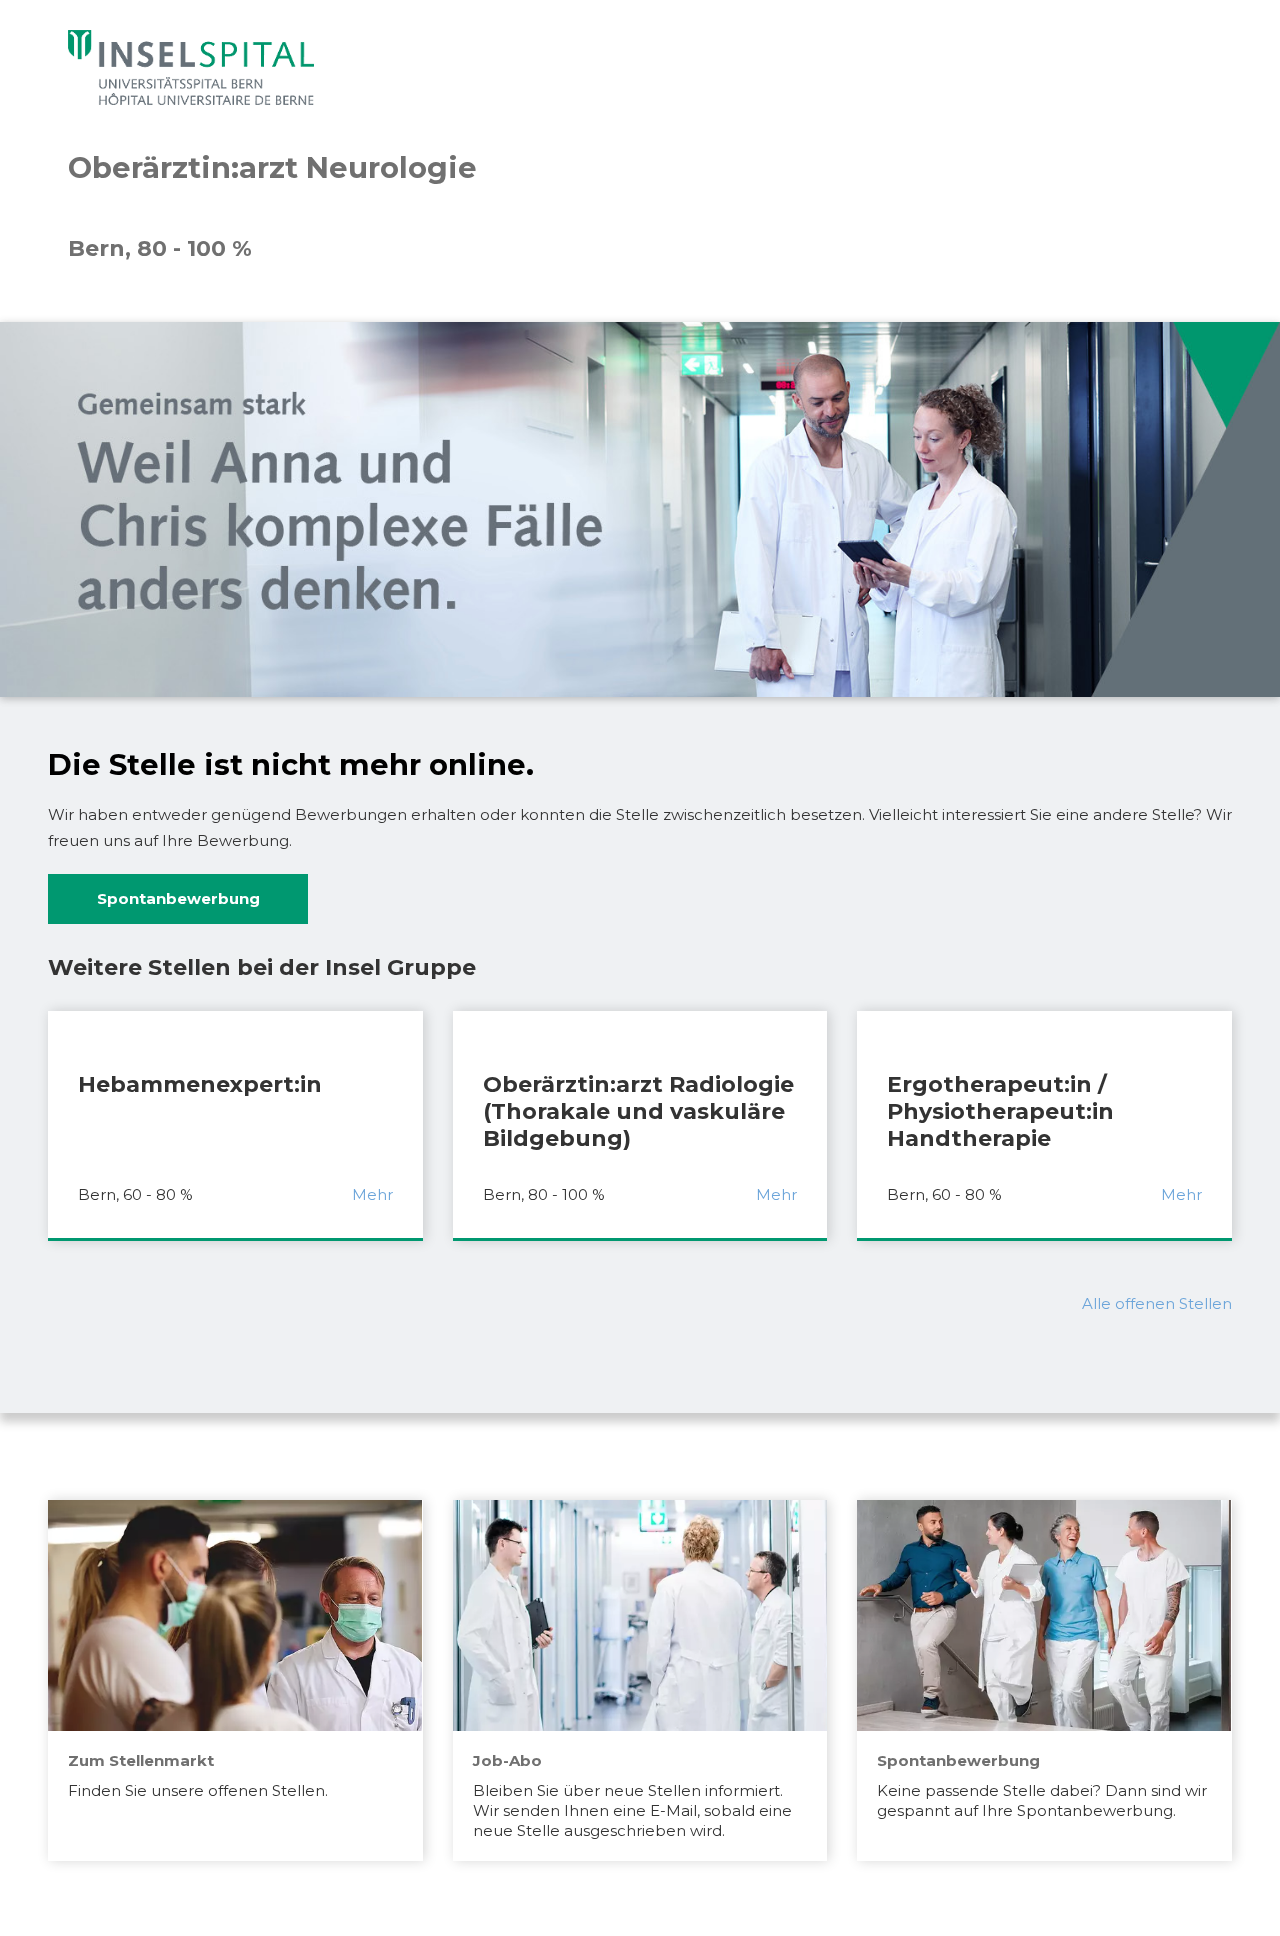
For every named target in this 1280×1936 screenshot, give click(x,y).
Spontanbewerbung (178, 898)
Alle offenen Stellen (1157, 1303)
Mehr (372, 1194)
